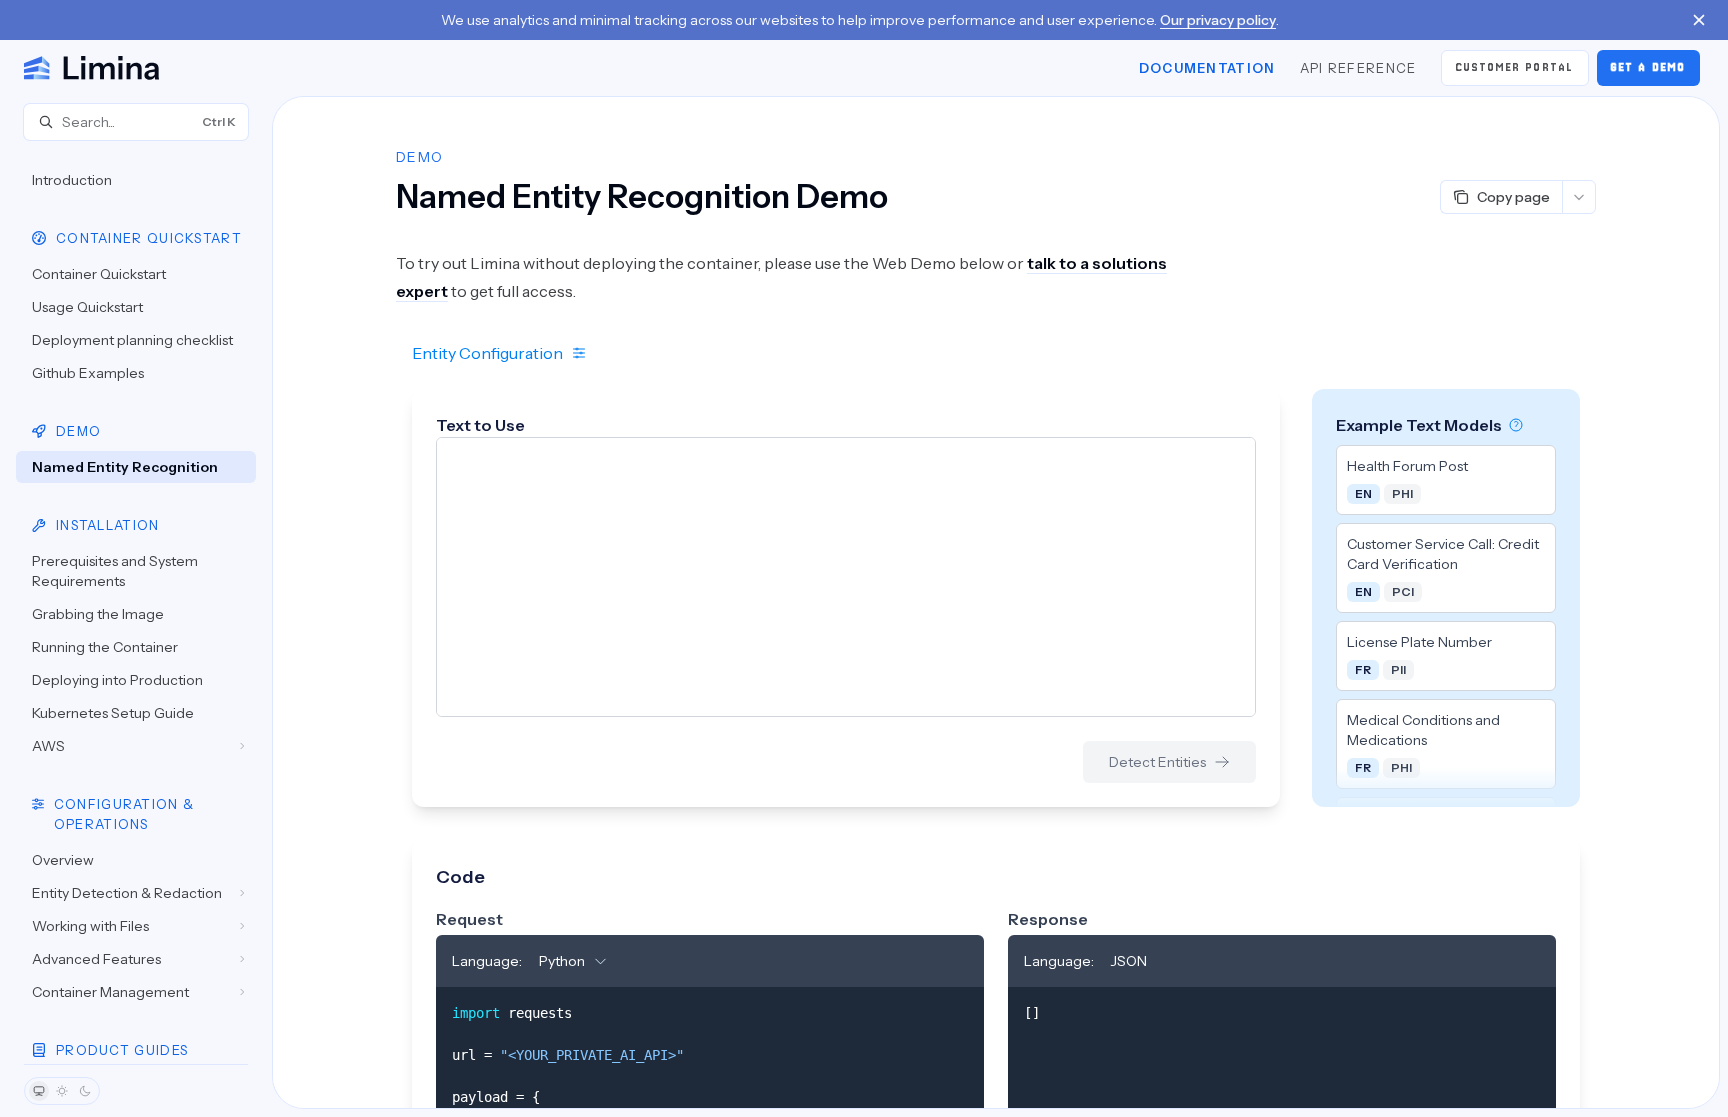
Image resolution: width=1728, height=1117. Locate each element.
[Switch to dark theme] (85, 1091)
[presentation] (136, 602)
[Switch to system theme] (39, 1091)
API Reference (1358, 68)
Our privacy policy (1218, 20)
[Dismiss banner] (1699, 20)
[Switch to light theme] (62, 1091)
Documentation (1207, 68)
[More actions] (1579, 197)
